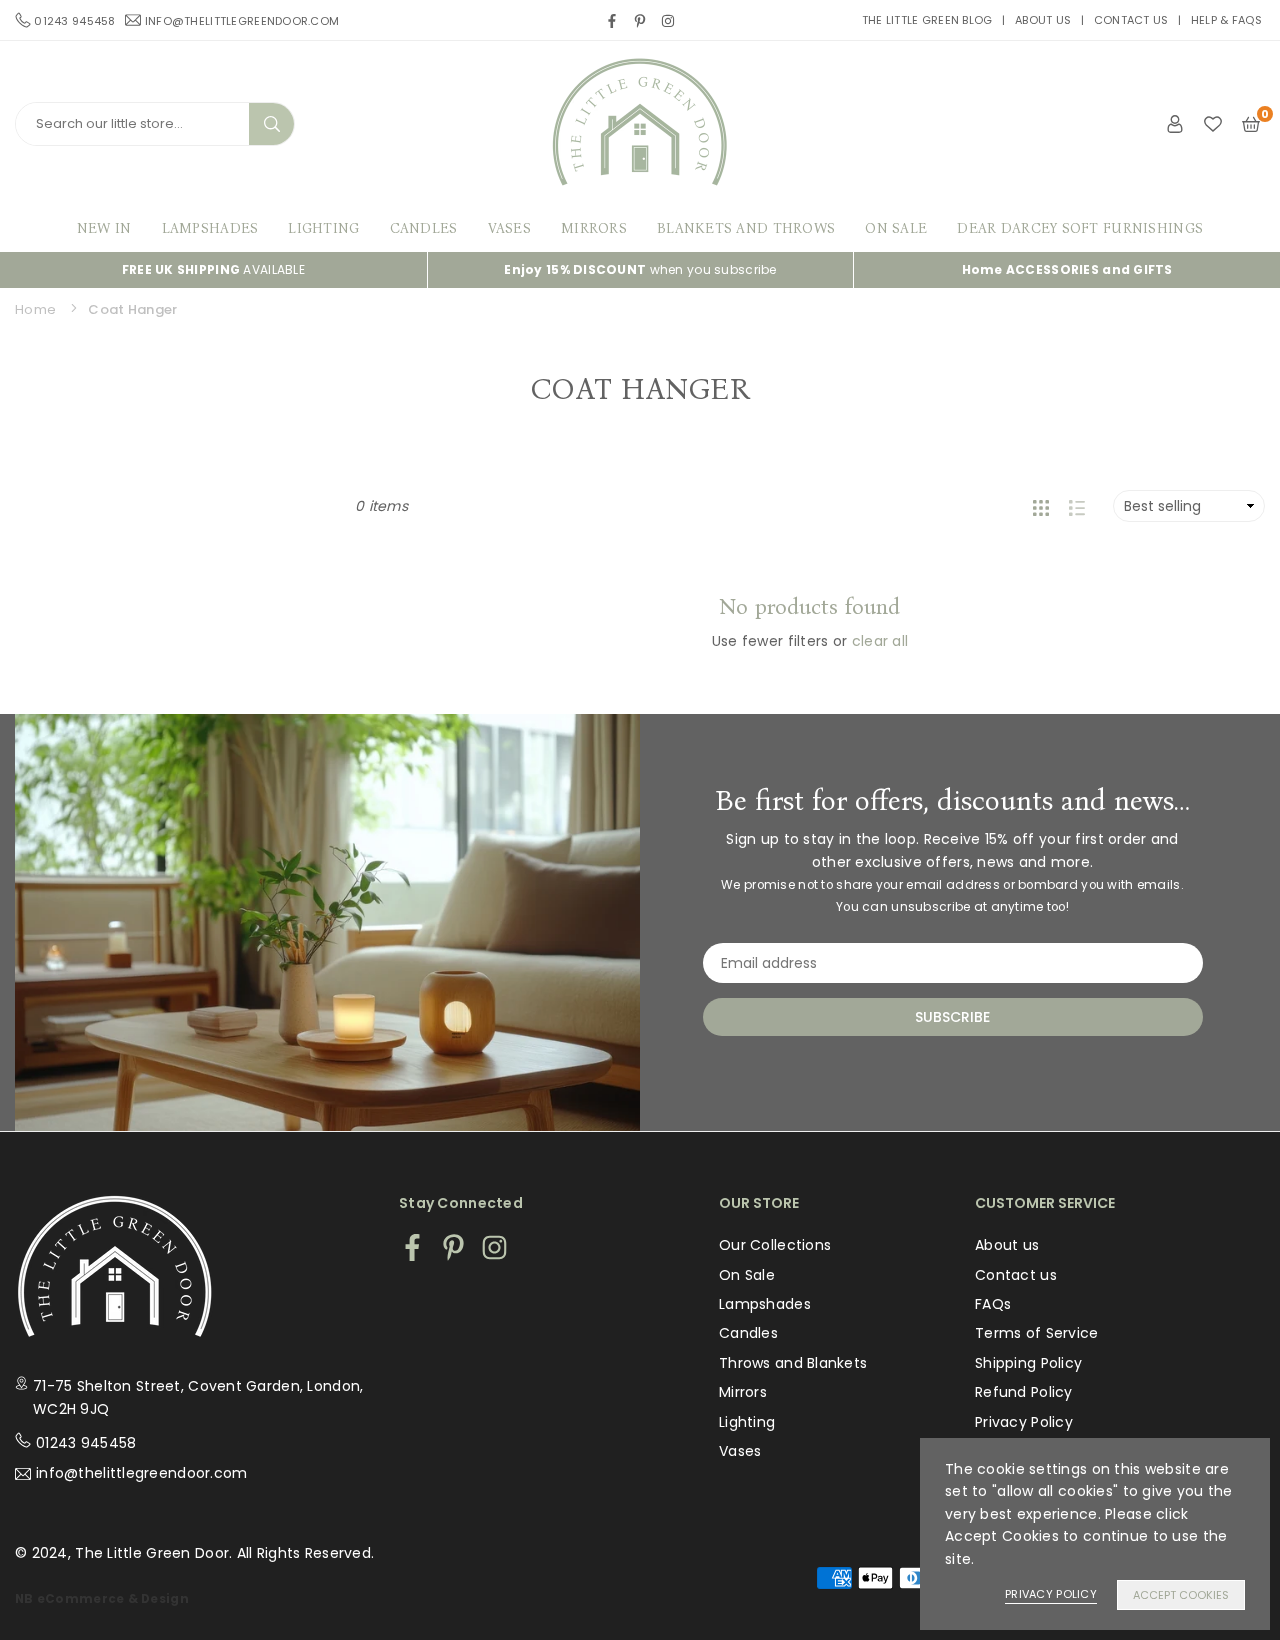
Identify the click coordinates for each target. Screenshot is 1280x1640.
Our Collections (775, 1245)
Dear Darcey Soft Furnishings (1080, 228)
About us (1043, 20)
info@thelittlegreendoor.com (242, 20)
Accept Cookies (1181, 1595)
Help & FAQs (1226, 20)
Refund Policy (1024, 1392)
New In (104, 228)
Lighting (323, 228)
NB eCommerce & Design (102, 1599)
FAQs (993, 1304)
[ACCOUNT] (1175, 123)
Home (35, 309)
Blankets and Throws (746, 228)
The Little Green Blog (927, 20)
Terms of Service (1036, 1333)
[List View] (1077, 506)
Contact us (1131, 20)
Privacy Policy (1024, 1422)
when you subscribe (640, 269)
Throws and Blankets (793, 1363)
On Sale (896, 228)
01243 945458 (86, 1443)
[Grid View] (1041, 506)
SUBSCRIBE (952, 1017)
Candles (424, 228)
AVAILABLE (213, 269)
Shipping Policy (1028, 1363)
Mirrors (594, 228)
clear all (880, 641)
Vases (509, 228)
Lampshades (210, 228)
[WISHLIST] (1213, 123)
